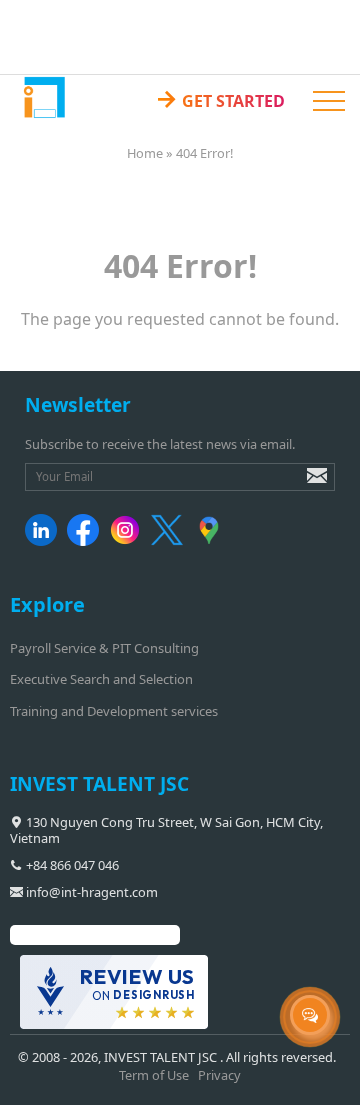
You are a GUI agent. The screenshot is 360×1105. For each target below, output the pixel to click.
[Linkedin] (44, 541)
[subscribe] (303, 485)
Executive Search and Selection (101, 679)
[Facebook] (86, 541)
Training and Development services (114, 711)
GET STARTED (220, 97)
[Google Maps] (212, 541)
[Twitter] (170, 541)
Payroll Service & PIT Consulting (104, 648)
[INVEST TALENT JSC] (43, 96)
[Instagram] (128, 541)
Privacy (219, 1075)
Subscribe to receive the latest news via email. (160, 444)
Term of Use (154, 1075)
